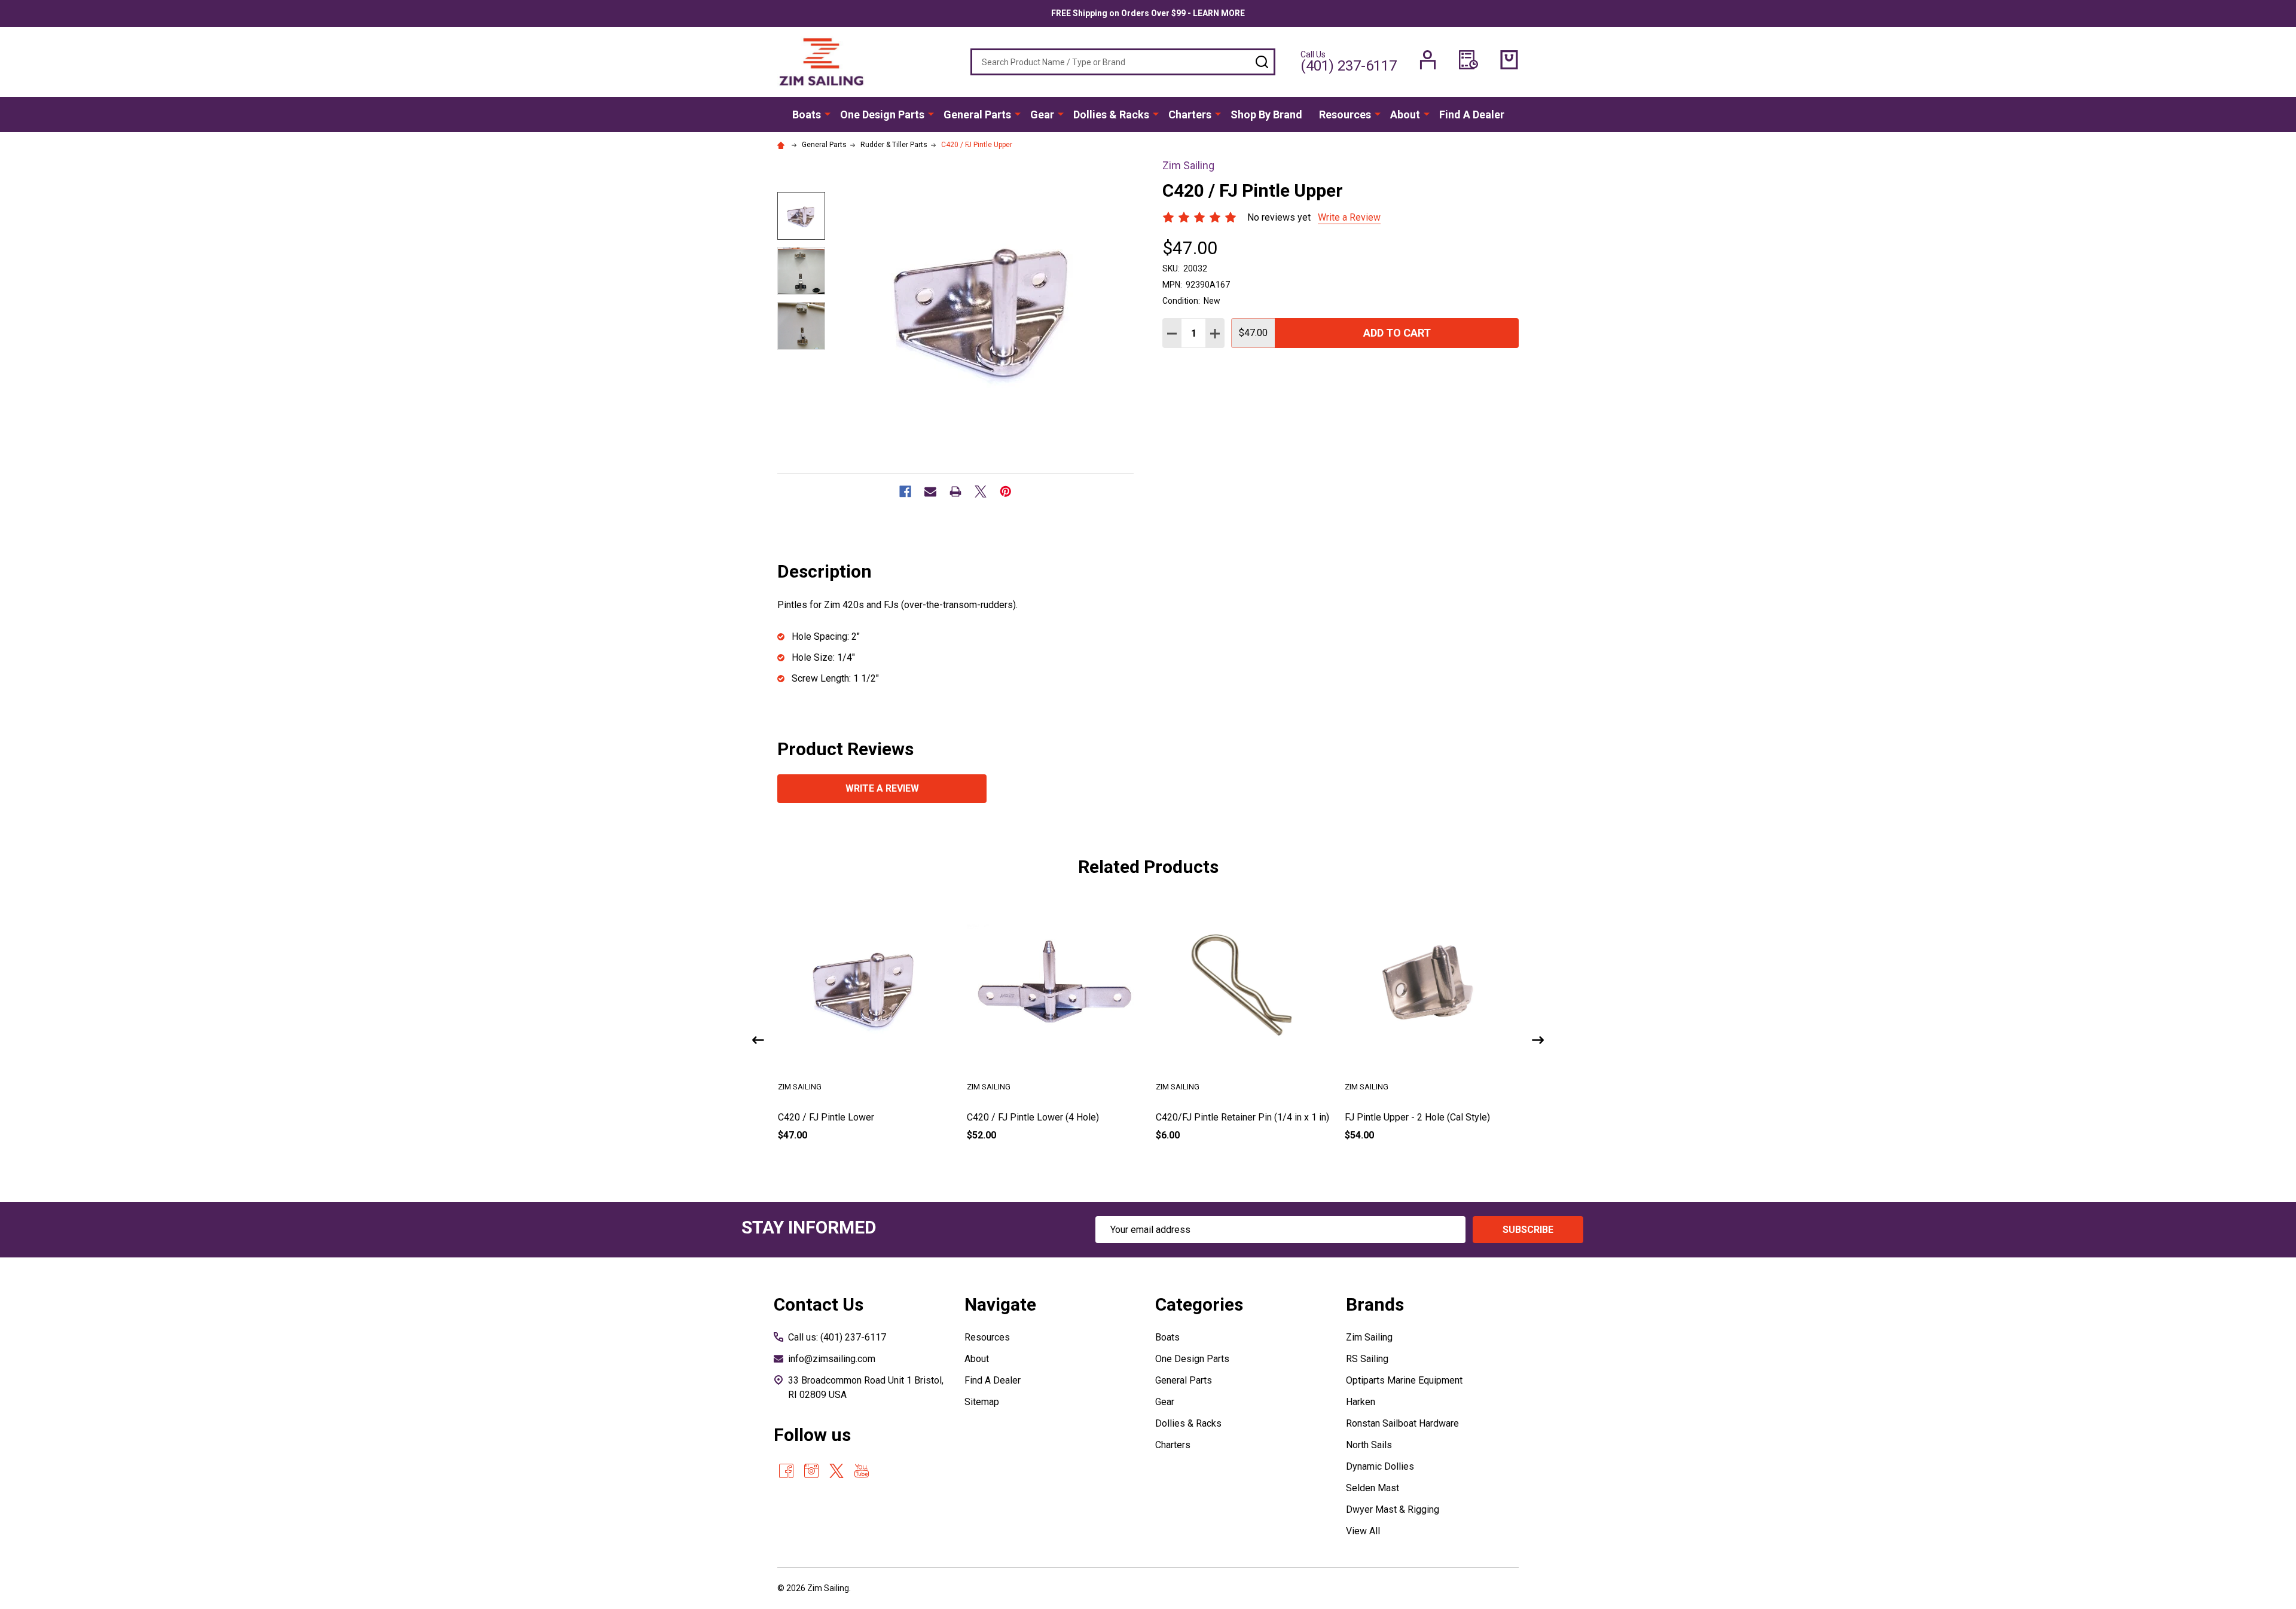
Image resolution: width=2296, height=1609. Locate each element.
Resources (1345, 115)
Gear (1042, 115)
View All (1363, 1531)
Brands (1375, 1304)
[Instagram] (811, 1471)
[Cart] (1509, 60)
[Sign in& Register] (1428, 60)
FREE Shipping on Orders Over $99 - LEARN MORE (1148, 13)
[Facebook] (905, 491)
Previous (758, 1040)
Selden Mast (1373, 1488)
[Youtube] (862, 1471)
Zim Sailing (1369, 1337)
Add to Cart (1397, 333)
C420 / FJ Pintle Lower (826, 1117)
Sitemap (982, 1402)
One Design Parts (882, 115)
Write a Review (1349, 217)
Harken (1361, 1402)
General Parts (977, 115)
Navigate (1000, 1304)
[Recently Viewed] (1468, 60)
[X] (981, 491)
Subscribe (1528, 1230)
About (1405, 115)
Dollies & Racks (1111, 115)
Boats (807, 115)
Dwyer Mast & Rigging (1393, 1509)
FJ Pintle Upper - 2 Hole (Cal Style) (1417, 1117)
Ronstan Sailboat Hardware (1402, 1423)
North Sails (1369, 1445)
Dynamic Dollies (1380, 1466)
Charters (1190, 115)
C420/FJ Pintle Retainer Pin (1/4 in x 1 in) (1242, 1117)
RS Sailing (1367, 1359)
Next (1538, 1040)
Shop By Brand (1266, 115)
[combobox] (1123, 62)
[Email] (930, 491)
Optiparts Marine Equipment (1404, 1380)
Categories (1199, 1304)
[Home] (783, 145)
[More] (828, 114)
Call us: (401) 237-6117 (837, 1337)
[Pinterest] (1006, 491)
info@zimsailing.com (832, 1359)
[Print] (955, 491)
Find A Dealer (1472, 115)
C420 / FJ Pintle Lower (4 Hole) (1033, 1117)
